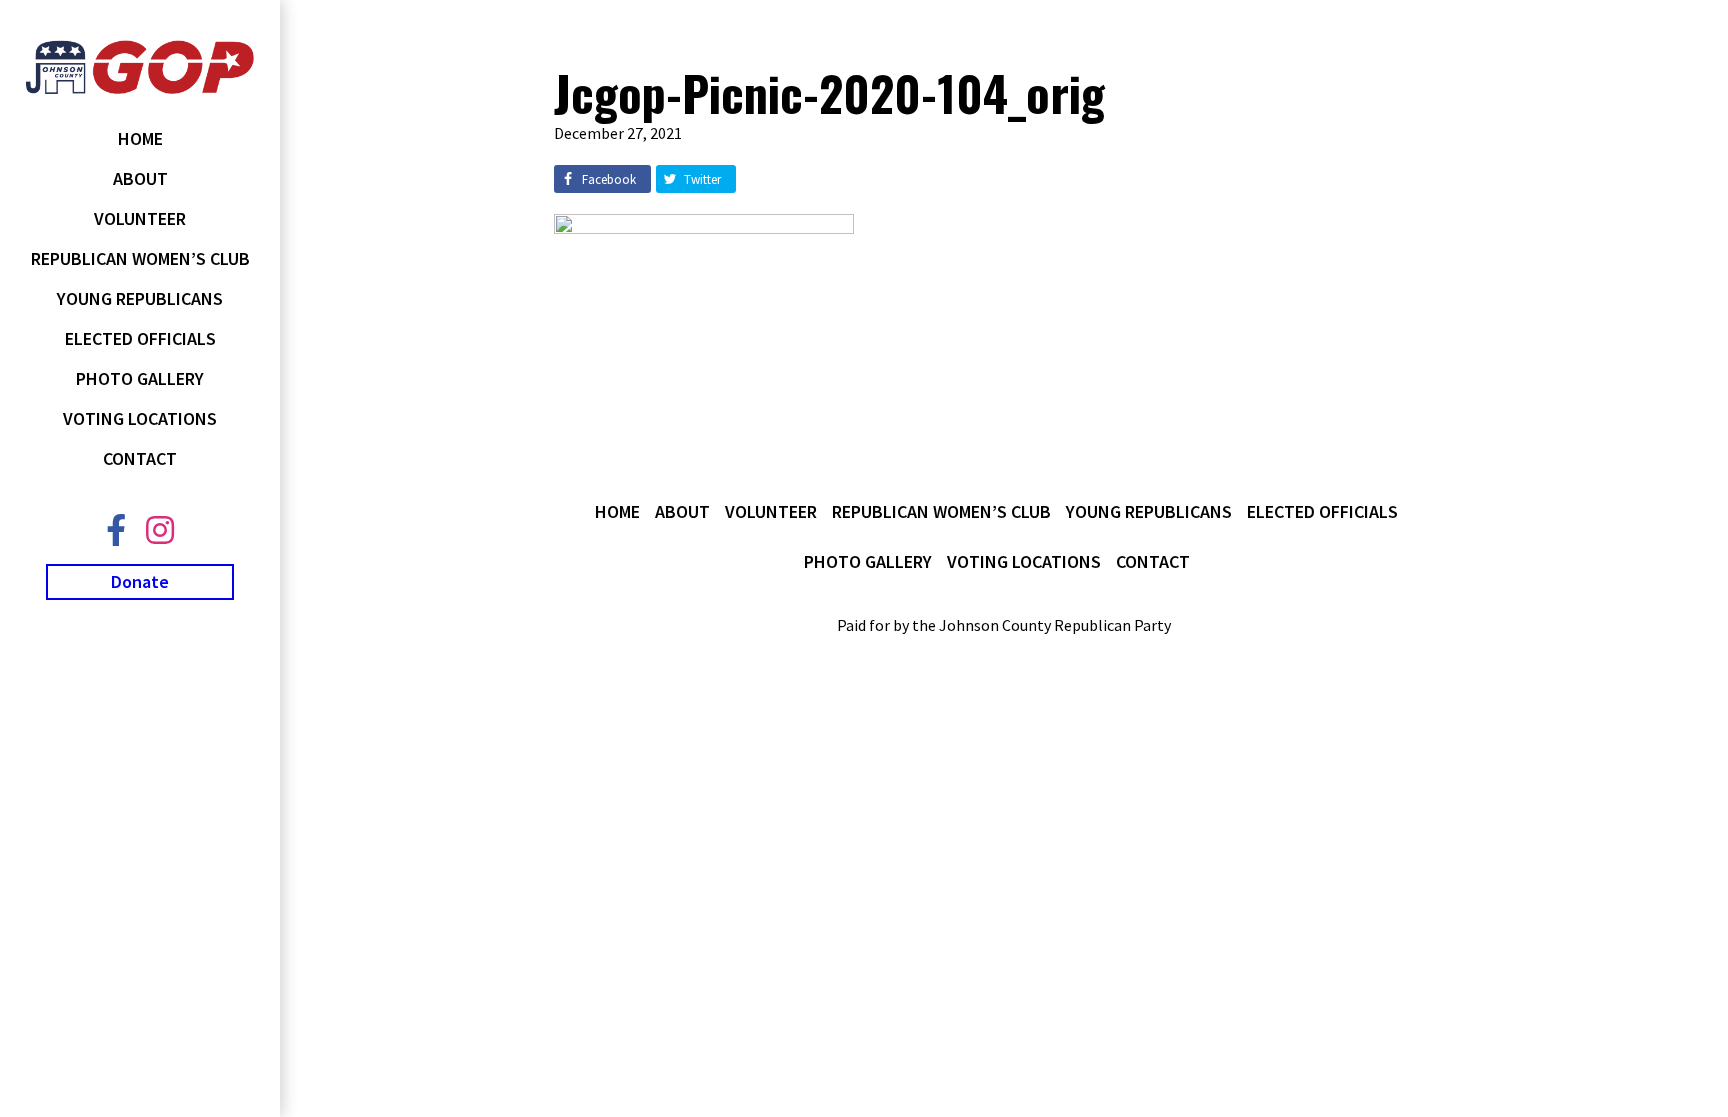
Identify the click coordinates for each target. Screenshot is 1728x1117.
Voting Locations (140, 418)
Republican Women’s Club (140, 258)
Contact (140, 458)
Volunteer (140, 218)
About (140, 178)
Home (140, 138)
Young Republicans (140, 298)
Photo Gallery (140, 378)
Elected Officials (140, 338)
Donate (140, 581)
